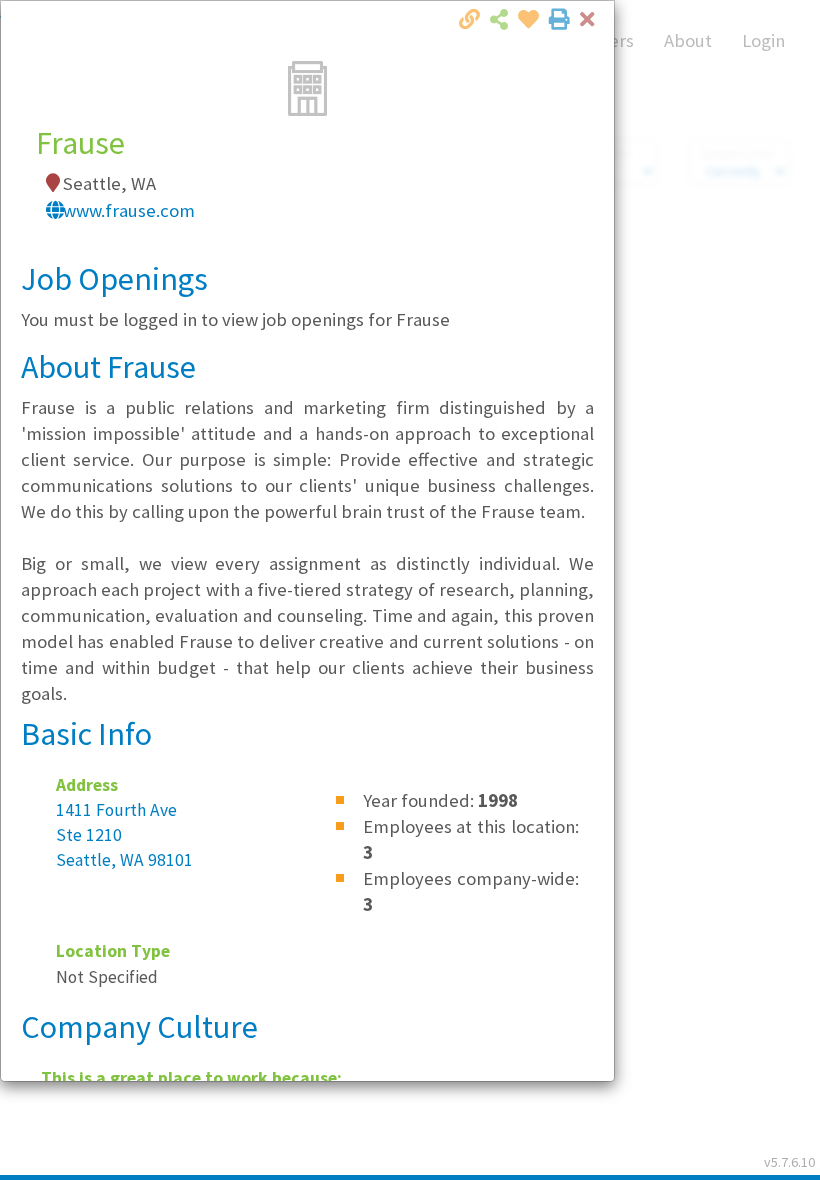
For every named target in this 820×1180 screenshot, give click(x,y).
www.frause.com (129, 210)
